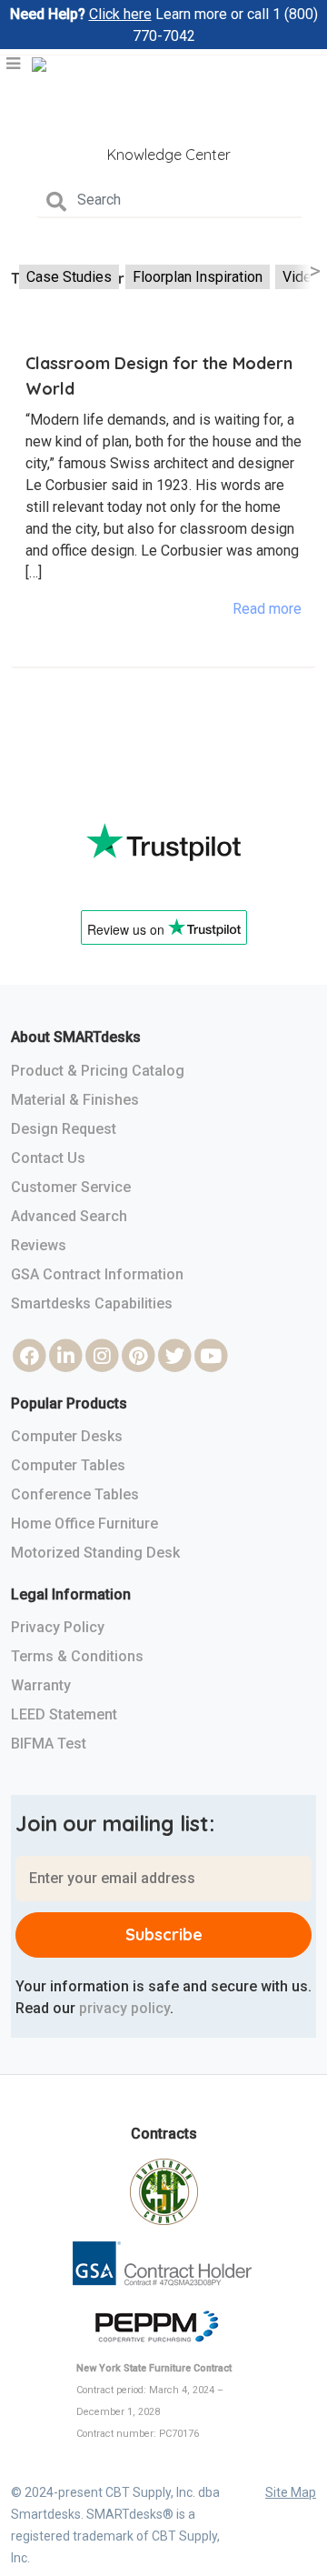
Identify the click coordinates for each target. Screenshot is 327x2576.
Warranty (41, 1685)
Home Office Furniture (84, 1524)
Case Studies (69, 277)
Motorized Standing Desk (95, 1553)
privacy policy (124, 2008)
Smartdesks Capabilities (92, 1303)
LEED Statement (64, 1714)
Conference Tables (75, 1494)
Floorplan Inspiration (198, 277)
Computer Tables (68, 1465)
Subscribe (164, 1935)
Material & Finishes (75, 1100)
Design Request (64, 1129)
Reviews (39, 1245)
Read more (267, 609)
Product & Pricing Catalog (98, 1071)
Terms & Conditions (77, 1656)
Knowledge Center (169, 155)
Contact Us (48, 1158)
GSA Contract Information (97, 1274)
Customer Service (71, 1187)
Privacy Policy (58, 1627)
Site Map (291, 2492)
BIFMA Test (49, 1744)
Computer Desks (67, 1436)
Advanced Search (69, 1216)
